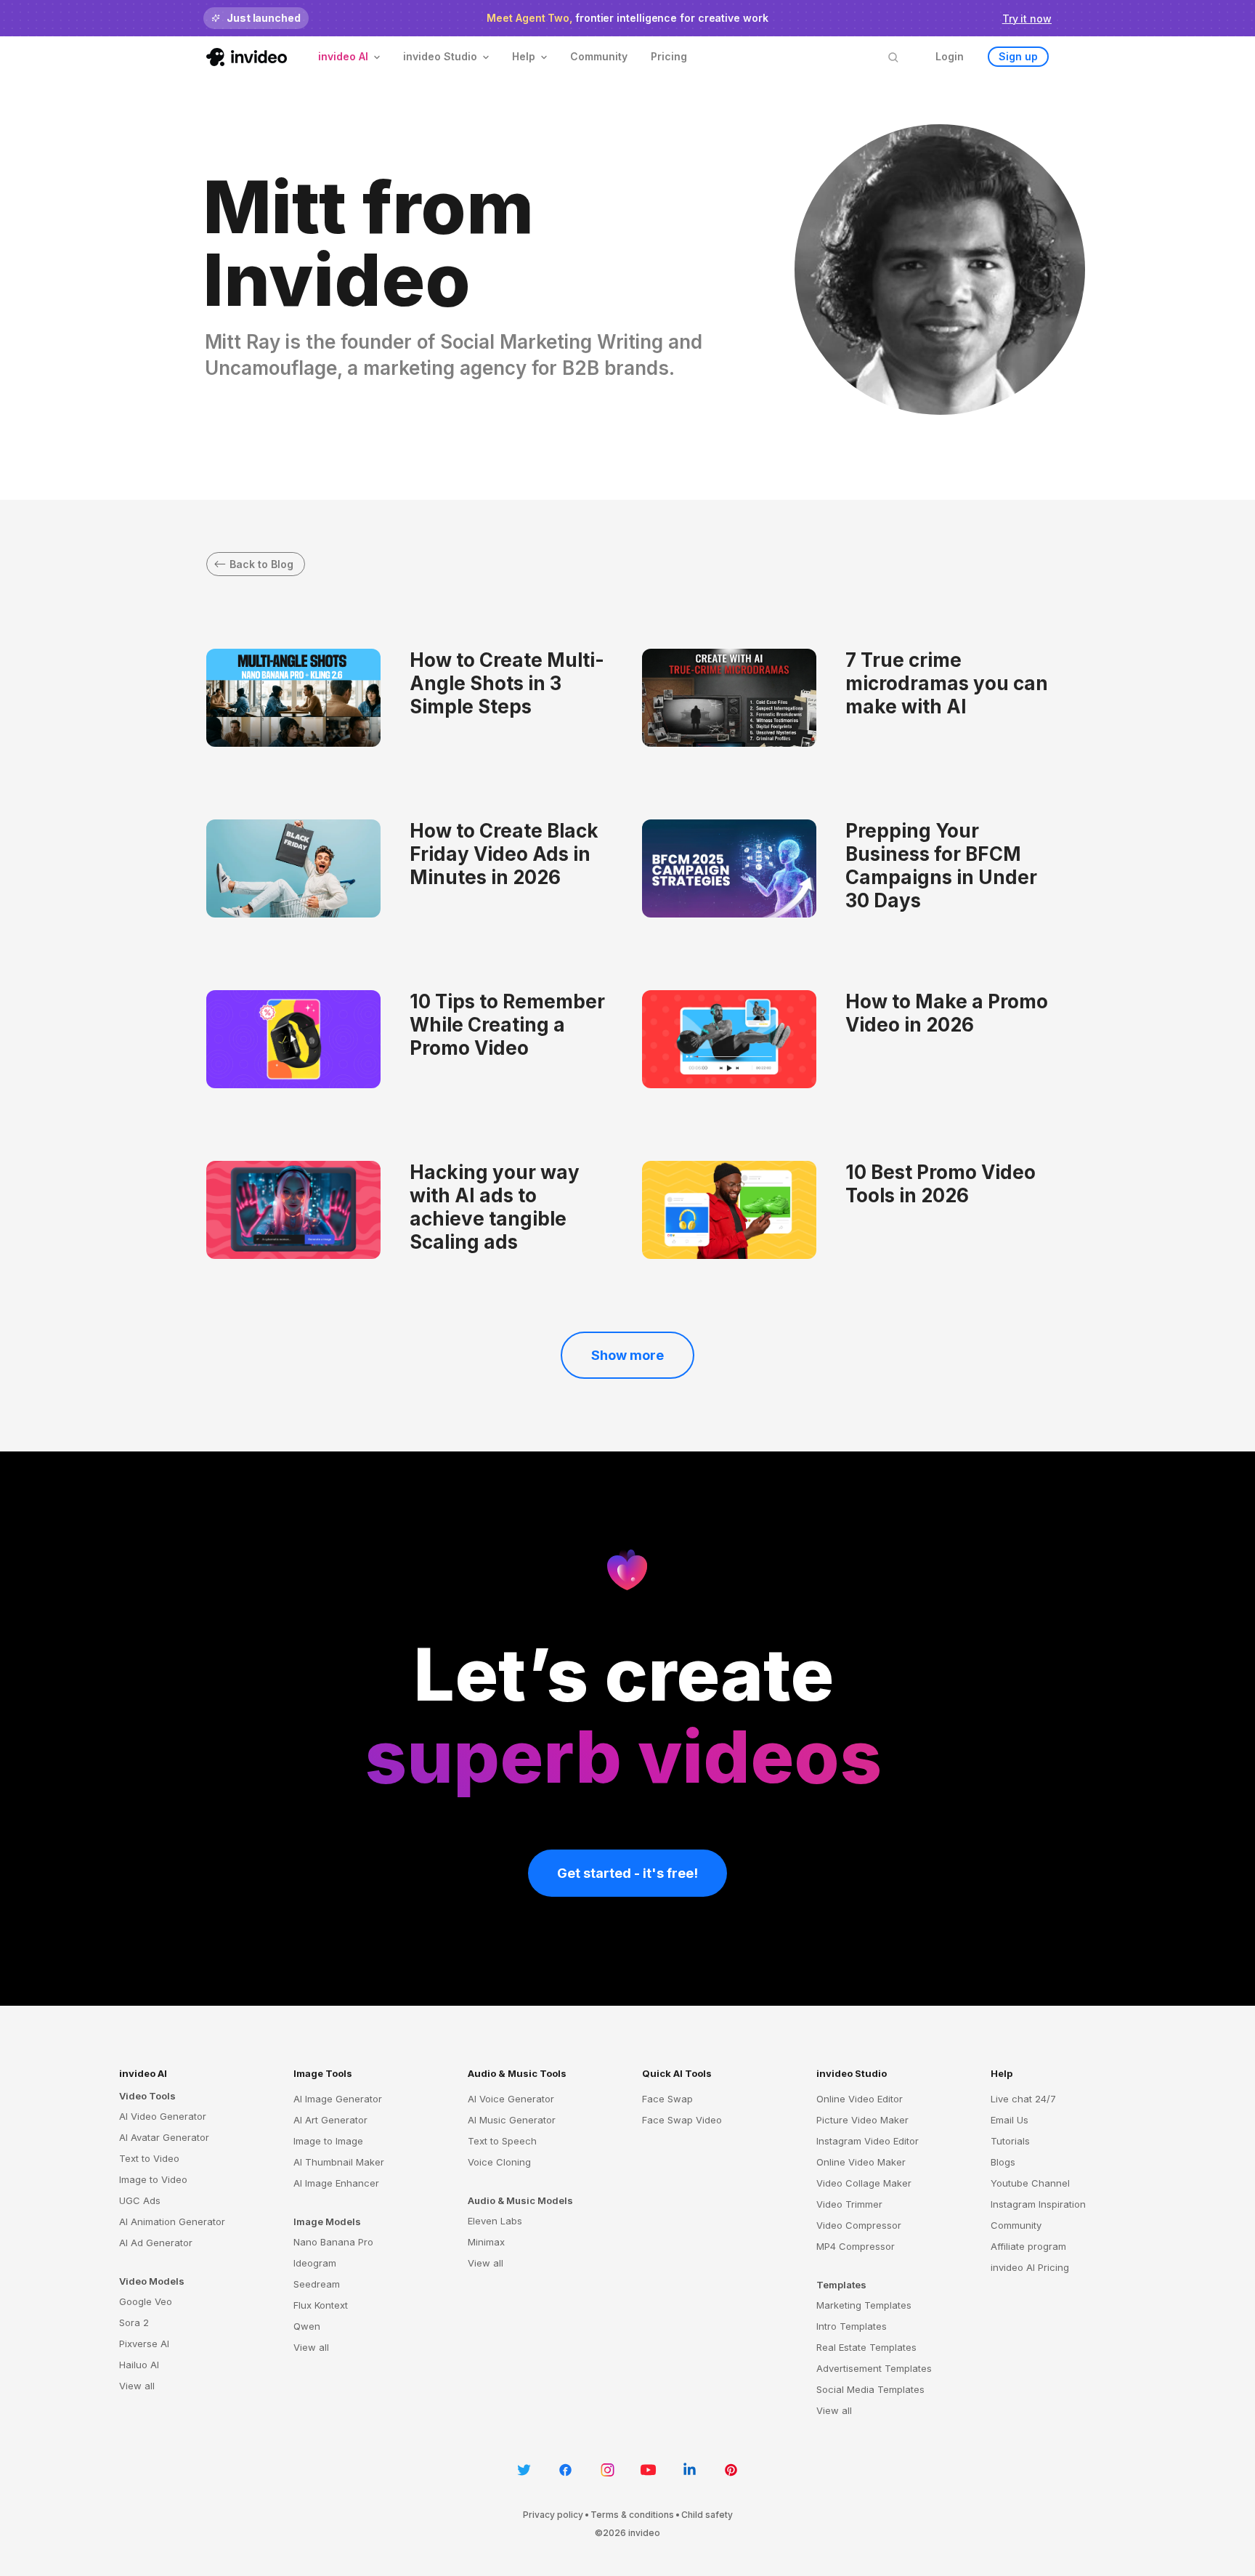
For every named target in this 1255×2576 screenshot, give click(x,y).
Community (599, 56)
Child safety (707, 2515)
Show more (627, 1355)
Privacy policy (553, 2515)
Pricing (669, 56)
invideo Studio (852, 2073)
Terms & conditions (632, 2515)
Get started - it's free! (627, 1873)
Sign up (1018, 56)
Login (950, 56)
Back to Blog (261, 564)
